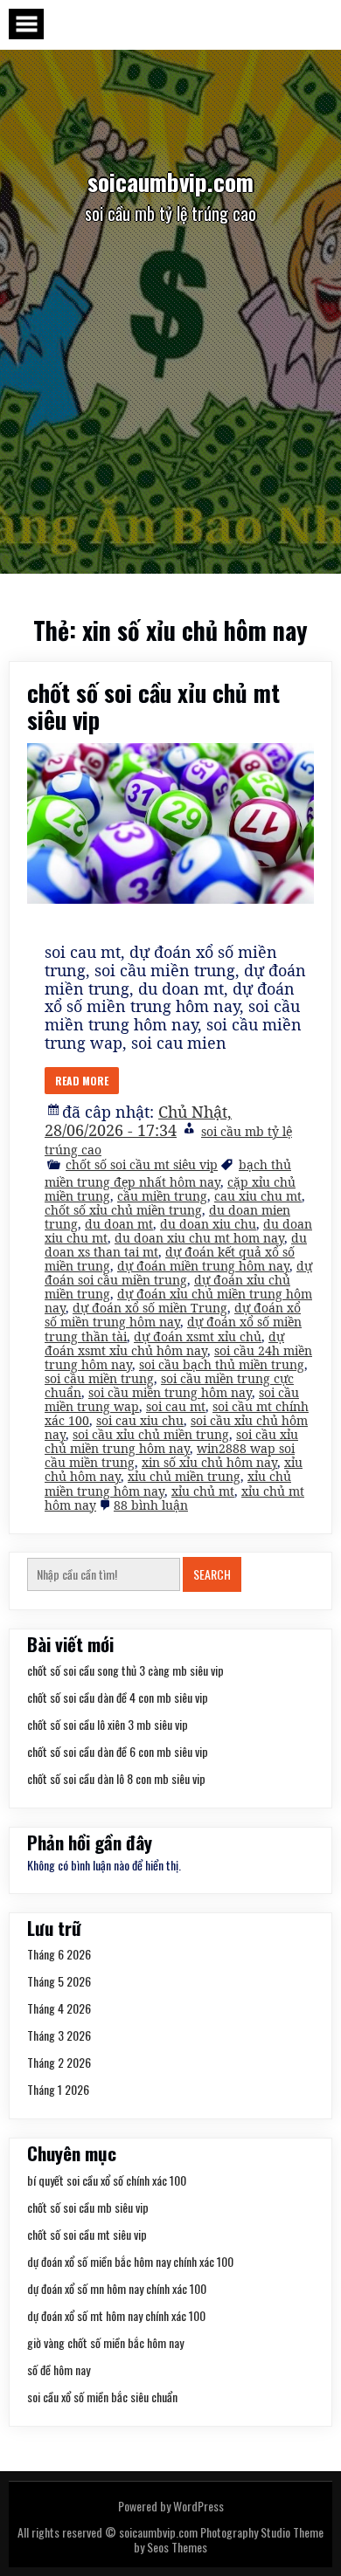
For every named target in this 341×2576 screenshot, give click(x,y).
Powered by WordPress (171, 2506)
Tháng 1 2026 (58, 2089)
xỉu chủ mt (203, 1491)
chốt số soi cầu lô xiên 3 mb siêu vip (108, 1724)
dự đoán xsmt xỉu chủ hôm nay (164, 1343)
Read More (82, 1081)
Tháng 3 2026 (59, 2035)
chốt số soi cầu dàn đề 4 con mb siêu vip (118, 1697)
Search (212, 1574)
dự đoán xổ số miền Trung (150, 1308)
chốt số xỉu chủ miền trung (123, 1210)
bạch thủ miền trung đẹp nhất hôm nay (168, 1173)
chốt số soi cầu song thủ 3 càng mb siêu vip (125, 1670)
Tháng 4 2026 (59, 2008)
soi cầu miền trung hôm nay (170, 1392)
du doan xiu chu (208, 1224)
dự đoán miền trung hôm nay (203, 1266)
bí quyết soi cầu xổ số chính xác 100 (107, 2180)
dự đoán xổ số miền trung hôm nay (173, 1315)
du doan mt (119, 1224)
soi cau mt (176, 1406)
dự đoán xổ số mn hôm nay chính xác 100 (117, 2288)
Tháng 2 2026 (59, 2062)
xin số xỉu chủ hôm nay (209, 1462)
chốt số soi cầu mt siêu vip (142, 1164)
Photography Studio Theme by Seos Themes (229, 2539)
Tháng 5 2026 (59, 1981)
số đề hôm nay (59, 2369)
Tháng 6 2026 (59, 1954)
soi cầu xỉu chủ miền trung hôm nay (171, 1441)
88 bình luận (151, 1505)
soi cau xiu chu (140, 1420)
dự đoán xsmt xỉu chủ (198, 1336)
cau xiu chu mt (258, 1196)
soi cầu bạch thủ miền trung (222, 1364)
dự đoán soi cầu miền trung (178, 1273)
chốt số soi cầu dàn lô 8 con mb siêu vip (116, 1778)
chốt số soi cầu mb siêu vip (88, 2207)
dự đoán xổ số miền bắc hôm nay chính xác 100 (130, 2261)
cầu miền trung (162, 1196)
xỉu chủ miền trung (184, 1476)
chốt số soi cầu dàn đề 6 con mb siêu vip (118, 1751)
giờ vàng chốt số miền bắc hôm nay (105, 2342)
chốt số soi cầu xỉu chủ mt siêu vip (153, 706)
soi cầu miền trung (99, 1378)
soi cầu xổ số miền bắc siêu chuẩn (102, 2397)
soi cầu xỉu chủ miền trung (151, 1434)
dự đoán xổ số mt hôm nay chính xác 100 (116, 2315)
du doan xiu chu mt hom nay (199, 1238)
